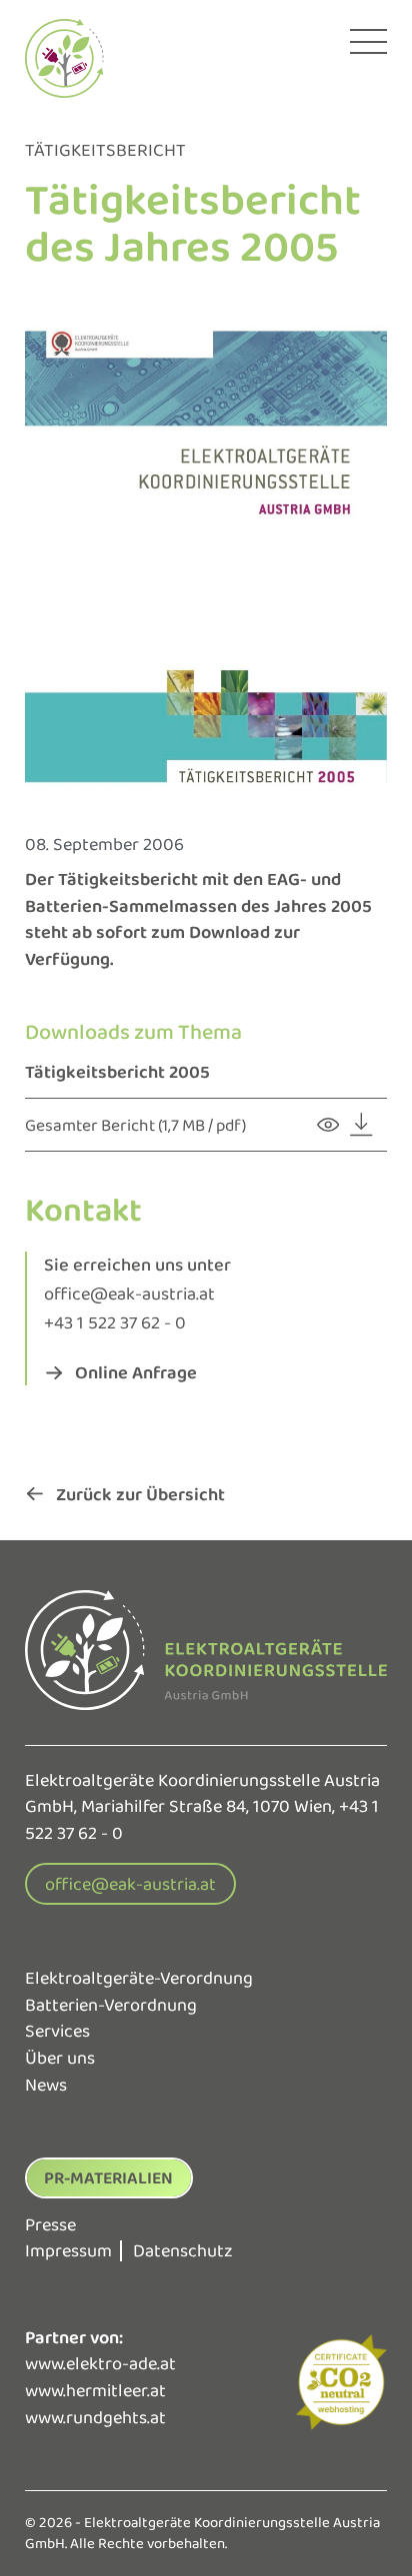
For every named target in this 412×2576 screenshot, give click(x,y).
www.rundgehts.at (95, 2417)
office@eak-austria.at (129, 1293)
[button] (121, 1371)
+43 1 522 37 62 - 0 (115, 1322)
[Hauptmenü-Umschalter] (368, 42)
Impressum (68, 2250)
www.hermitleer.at (95, 2390)
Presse (50, 2224)
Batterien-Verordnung (111, 2005)
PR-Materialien (108, 2177)
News (46, 2085)
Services (57, 2031)
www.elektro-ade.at (100, 2363)
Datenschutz (183, 2250)
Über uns (60, 2058)
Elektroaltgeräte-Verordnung (139, 1978)
